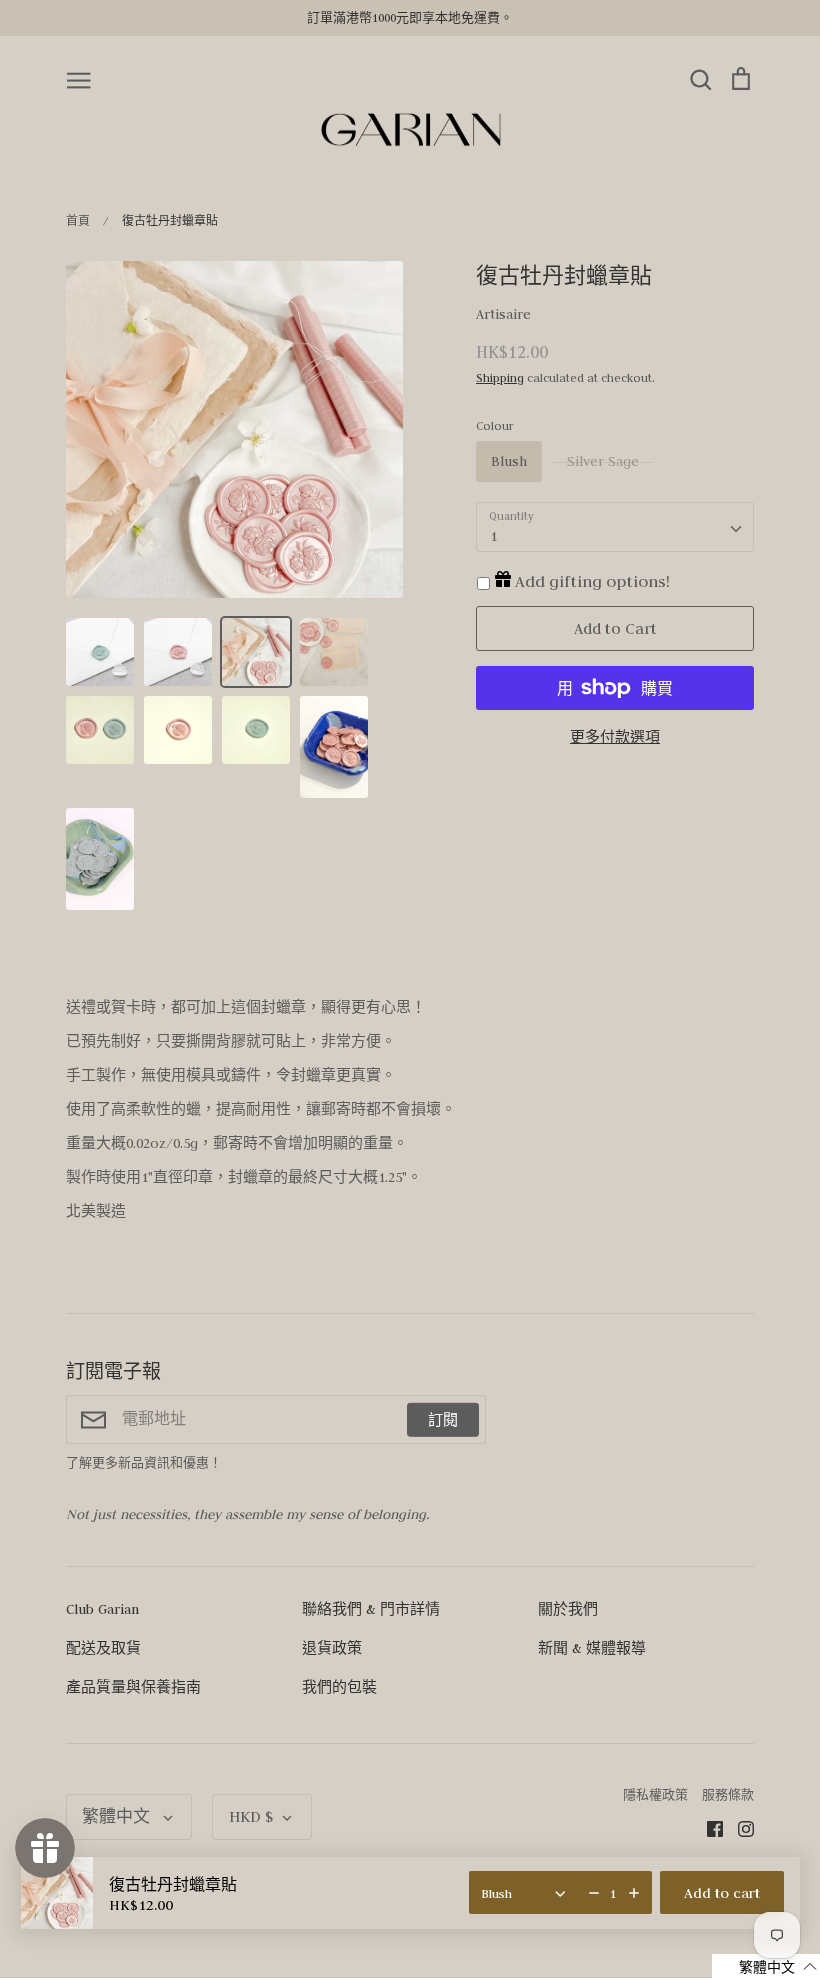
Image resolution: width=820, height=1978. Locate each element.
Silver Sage (603, 461)
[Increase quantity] (634, 1893)
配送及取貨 (103, 1648)
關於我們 (568, 1609)
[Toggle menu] (79, 79)
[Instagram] (738, 1828)
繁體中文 (118, 1816)
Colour (495, 425)
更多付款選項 (615, 737)
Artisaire (503, 314)
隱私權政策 (655, 1794)
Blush (509, 461)
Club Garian (102, 1609)
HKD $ (251, 1816)
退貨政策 (332, 1648)
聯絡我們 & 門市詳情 (371, 1609)
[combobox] (615, 527)
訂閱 (443, 1419)
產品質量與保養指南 (133, 1687)
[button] (766, 1966)
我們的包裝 (339, 1687)
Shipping (500, 377)
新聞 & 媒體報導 (592, 1648)
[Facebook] (707, 1828)
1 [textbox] (493, 536)
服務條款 (728, 1794)
